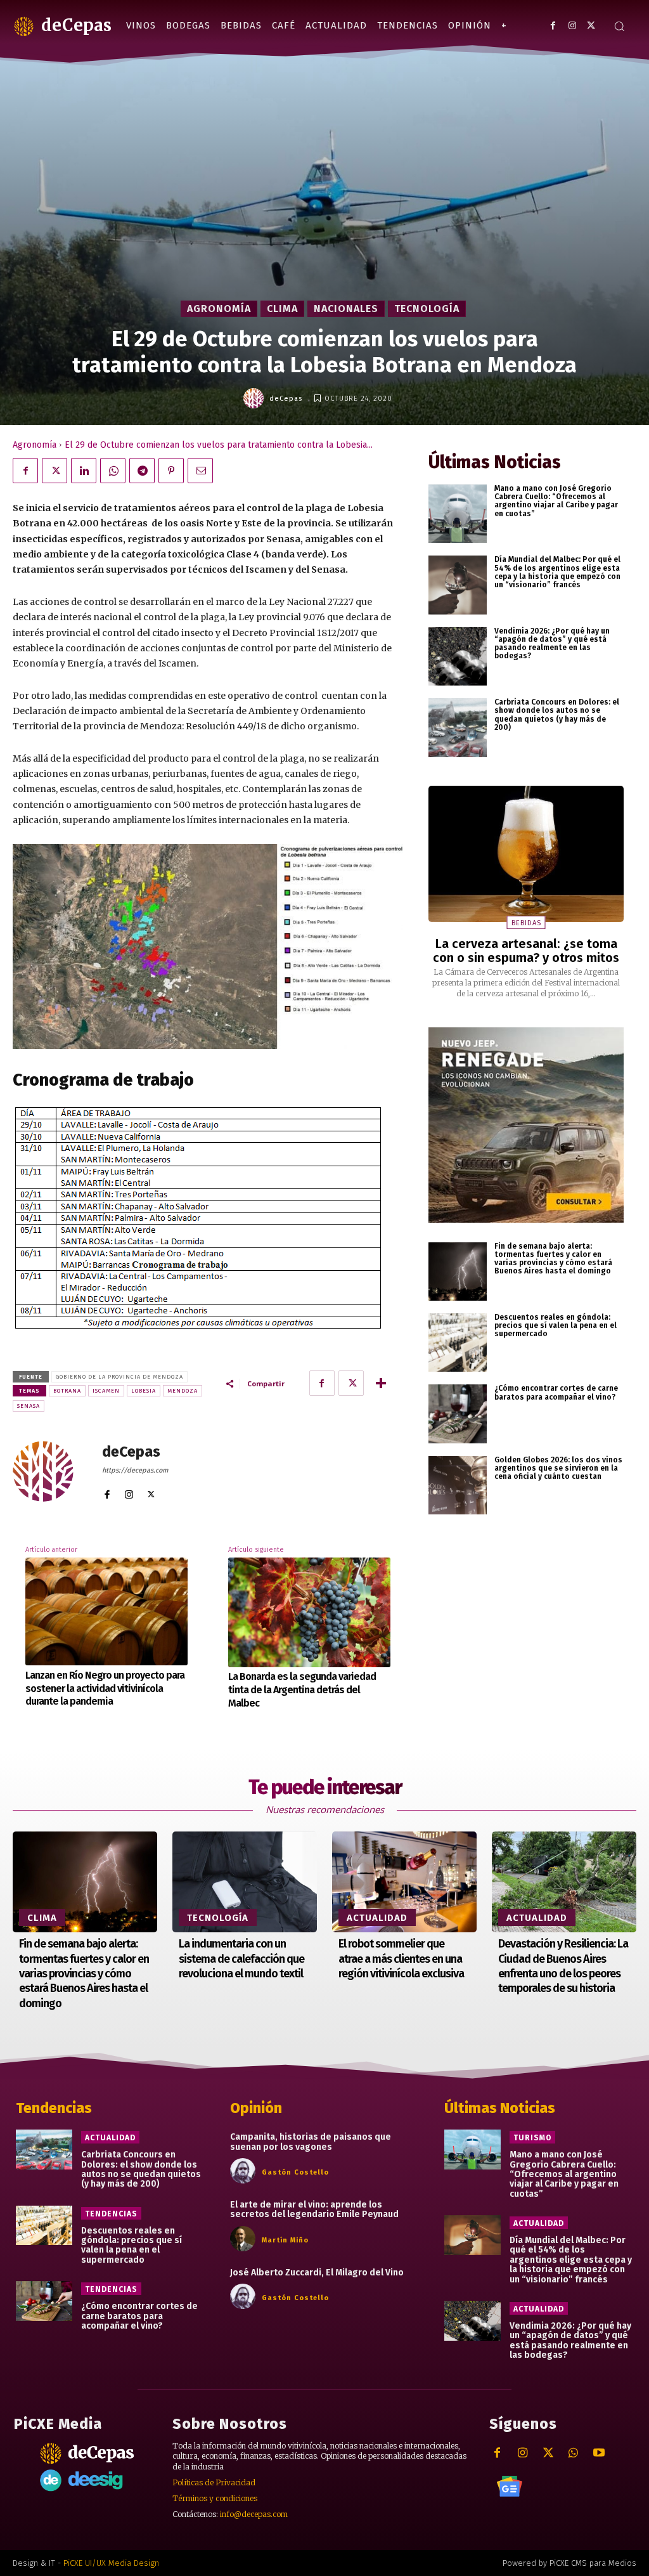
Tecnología (427, 309)
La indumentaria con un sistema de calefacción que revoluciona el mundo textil (241, 1959)
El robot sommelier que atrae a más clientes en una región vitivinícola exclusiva (401, 1959)
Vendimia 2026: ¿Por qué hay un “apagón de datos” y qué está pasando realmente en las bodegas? (552, 644)
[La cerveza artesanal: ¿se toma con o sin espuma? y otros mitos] (526, 854)
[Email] (200, 471)
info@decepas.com (254, 2514)
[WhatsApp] (113, 471)
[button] (619, 26)
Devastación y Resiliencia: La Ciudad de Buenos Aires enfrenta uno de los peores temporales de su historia (563, 1966)
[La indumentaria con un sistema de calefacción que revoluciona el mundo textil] (245, 1882)
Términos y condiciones (215, 2498)
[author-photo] (245, 2171)
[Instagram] (572, 26)
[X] (591, 26)
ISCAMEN (106, 1391)
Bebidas (526, 923)
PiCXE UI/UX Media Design (111, 2563)
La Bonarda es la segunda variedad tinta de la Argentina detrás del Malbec (302, 1690)
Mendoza (183, 1391)
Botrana (67, 1391)
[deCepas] (255, 398)
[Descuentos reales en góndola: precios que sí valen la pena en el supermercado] (458, 1343)
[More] (381, 1383)
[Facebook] (553, 26)
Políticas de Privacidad (214, 2482)
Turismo (532, 2138)
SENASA (29, 1406)
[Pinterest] (171, 471)
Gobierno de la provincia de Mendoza (119, 1377)
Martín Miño (285, 2240)
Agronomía (219, 309)
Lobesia (144, 1391)
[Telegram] (142, 471)
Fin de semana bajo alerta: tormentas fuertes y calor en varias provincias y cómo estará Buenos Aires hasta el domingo (553, 1259)
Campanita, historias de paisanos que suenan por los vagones (311, 2142)
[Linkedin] (84, 471)
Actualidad (377, 1918)
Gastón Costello (295, 2172)
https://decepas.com (135, 1470)
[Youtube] (599, 2453)
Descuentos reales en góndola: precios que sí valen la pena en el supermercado (556, 1325)
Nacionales (346, 309)
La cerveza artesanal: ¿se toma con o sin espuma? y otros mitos (526, 951)
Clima (282, 309)
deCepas (286, 399)
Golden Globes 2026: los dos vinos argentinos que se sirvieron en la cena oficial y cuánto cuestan (558, 1468)
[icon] (510, 2487)
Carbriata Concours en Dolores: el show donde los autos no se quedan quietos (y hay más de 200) (557, 715)
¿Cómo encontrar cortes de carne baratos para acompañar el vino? (556, 1392)
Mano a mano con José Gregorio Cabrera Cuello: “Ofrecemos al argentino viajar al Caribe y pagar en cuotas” (556, 501)
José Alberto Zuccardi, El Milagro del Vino (317, 2273)
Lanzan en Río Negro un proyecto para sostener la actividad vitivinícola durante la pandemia (105, 1688)
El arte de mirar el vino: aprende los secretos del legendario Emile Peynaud (314, 2209)
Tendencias (111, 2214)
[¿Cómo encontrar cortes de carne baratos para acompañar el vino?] (458, 1414)
